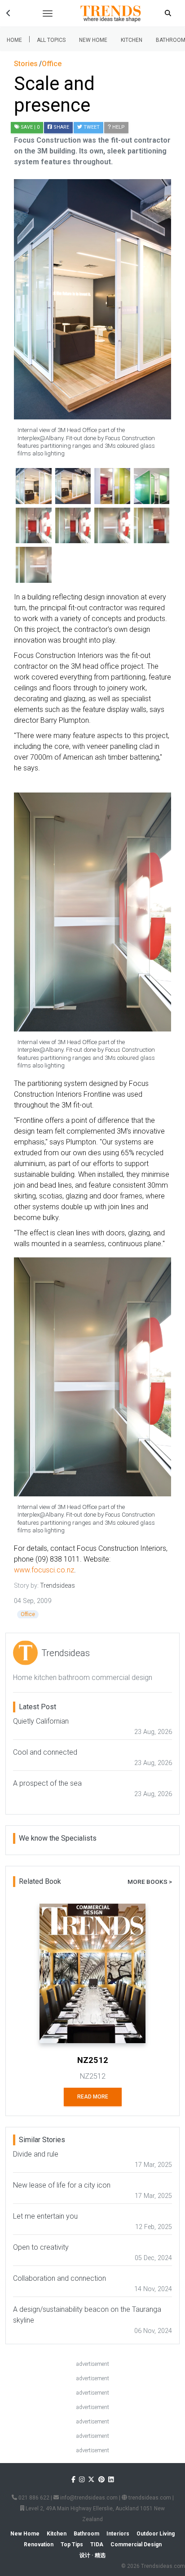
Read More (93, 2097)
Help (118, 127)
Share (61, 127)
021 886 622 (33, 2498)
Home (14, 40)
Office (28, 1614)
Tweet (91, 127)
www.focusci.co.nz (44, 1570)
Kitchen (132, 40)
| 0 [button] (30, 127)
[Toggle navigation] (48, 14)
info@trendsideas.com (88, 2498)
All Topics (51, 40)
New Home (93, 40)
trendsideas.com (149, 2498)
